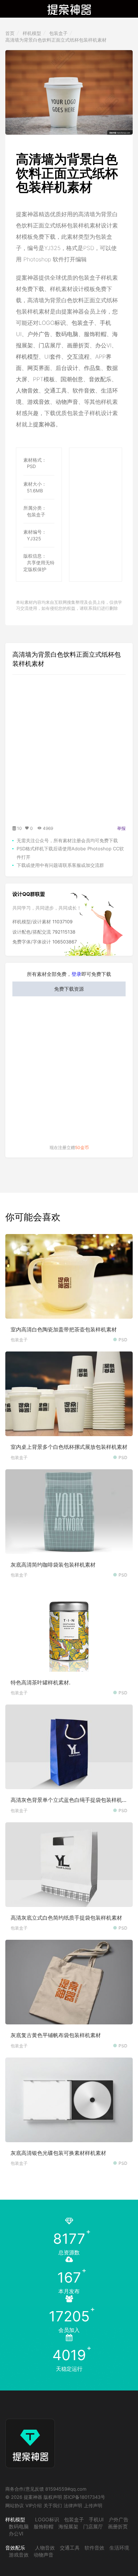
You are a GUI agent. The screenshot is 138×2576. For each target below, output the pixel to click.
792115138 (64, 932)
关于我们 (53, 2505)
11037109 (62, 922)
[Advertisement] (104, 474)
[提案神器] (69, 9)
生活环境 (119, 2548)
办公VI (103, 345)
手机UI (96, 2519)
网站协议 (15, 2505)
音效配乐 (100, 379)
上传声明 (93, 2505)
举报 (121, 828)
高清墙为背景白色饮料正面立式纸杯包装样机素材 (56, 40)
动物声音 (67, 402)
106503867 (65, 942)
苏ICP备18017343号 (84, 2497)
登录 (76, 974)
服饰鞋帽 (95, 334)
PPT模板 (44, 379)
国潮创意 (72, 379)
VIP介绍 (34, 2505)
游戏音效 (39, 402)
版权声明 (53, 2497)
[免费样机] (30, 2437)
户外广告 (39, 334)
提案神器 (44, 424)
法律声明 (73, 2505)
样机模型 (32, 33)
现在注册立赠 (69, 1147)
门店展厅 (50, 345)
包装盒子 (58, 33)
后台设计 (67, 368)
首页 (10, 33)
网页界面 (39, 368)
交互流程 (78, 357)
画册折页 (78, 345)
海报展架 (68, 2526)
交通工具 (56, 390)
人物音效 (27, 390)
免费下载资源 (69, 989)
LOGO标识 (52, 323)
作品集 (92, 368)
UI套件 (53, 357)
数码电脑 (67, 334)
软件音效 (84, 390)
